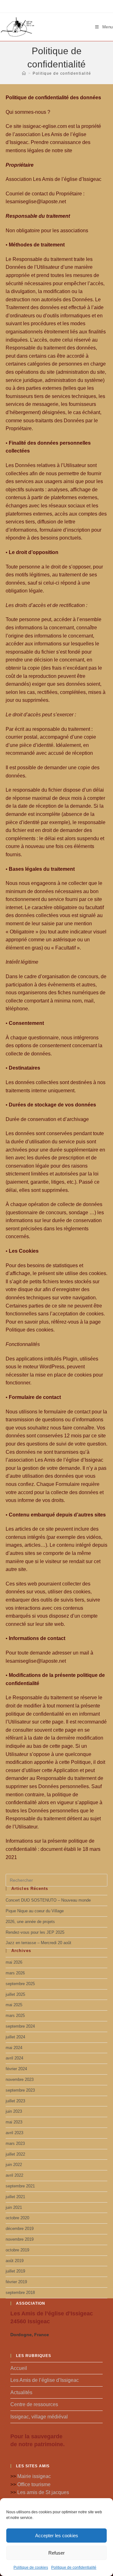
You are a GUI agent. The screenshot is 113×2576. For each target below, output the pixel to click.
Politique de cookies (31, 2567)
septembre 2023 (20, 2090)
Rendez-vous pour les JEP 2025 (35, 1932)
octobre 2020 (17, 2218)
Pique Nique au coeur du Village (35, 1911)
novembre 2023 (20, 2079)
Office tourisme (34, 2484)
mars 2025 (15, 2016)
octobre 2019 (17, 2250)
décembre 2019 (20, 2229)
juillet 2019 (15, 2271)
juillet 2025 (15, 1994)
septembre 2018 (20, 2293)
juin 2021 (14, 2207)
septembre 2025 (20, 1984)
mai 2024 (14, 2048)
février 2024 (16, 2069)
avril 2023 (14, 2133)
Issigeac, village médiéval (39, 2417)
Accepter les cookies (57, 2536)
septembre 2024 (20, 2026)
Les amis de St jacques (43, 2492)
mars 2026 (15, 1973)
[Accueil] (24, 73)
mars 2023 (15, 2143)
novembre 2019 (20, 2239)
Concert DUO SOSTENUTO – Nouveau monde (48, 1900)
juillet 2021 (15, 2197)
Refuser (56, 2553)
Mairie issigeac (34, 2476)
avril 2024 (14, 2058)
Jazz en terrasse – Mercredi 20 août (38, 1943)
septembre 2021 (20, 2186)
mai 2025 (14, 2005)
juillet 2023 (15, 2101)
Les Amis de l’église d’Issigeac (45, 2380)
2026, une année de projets (30, 1922)
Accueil (19, 2368)
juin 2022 (14, 2165)
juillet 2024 (15, 2037)
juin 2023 (14, 2111)
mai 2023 (14, 2122)
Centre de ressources (34, 2404)
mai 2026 (14, 1962)
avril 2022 (14, 2175)
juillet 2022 (15, 2154)
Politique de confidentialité (74, 2567)
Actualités (21, 2392)
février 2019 (16, 2282)
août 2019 (15, 2261)
